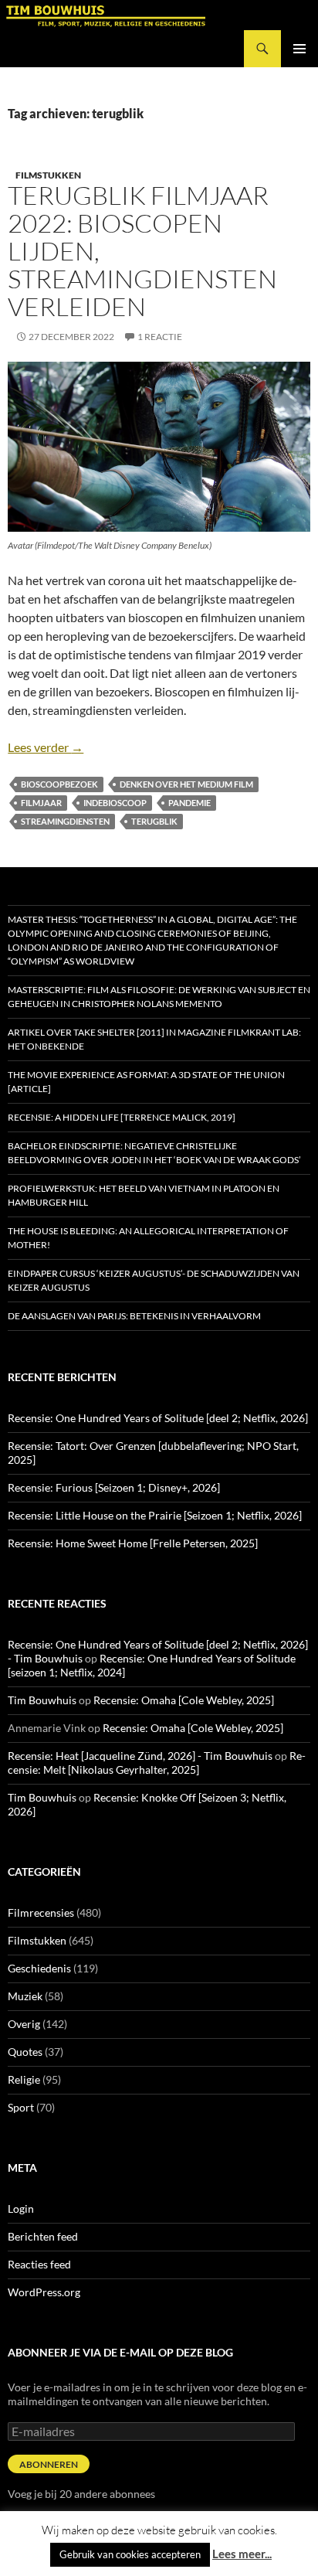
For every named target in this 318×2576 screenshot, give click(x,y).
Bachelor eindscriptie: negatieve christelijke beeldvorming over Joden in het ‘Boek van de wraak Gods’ (154, 1153)
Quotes (25, 2052)
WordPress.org (44, 2292)
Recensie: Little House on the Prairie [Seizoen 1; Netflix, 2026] (155, 1515)
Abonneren (49, 2464)
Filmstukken (48, 175)
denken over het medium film (186, 784)
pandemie (189, 803)
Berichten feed (43, 2236)
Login (21, 2208)
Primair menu (299, 49)
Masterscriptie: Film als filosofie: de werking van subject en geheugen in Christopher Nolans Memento (159, 997)
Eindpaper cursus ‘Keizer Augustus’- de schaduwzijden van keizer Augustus (154, 1280)
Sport (21, 2107)
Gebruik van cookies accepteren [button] (130, 2554)
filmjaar (41, 803)
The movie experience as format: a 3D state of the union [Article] (146, 1082)
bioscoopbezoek (59, 784)
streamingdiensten (65, 821)
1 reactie (160, 337)
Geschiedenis (39, 1968)
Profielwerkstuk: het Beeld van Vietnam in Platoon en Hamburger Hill (144, 1195)
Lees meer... (242, 2554)
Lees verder (46, 747)
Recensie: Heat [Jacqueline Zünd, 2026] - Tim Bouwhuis (140, 1756)
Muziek (25, 1996)
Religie (24, 2079)
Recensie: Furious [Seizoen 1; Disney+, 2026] (114, 1487)
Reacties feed (39, 2264)
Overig (24, 2024)
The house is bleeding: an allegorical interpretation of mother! (148, 1238)
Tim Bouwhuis (42, 1700)
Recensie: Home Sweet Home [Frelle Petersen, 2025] (133, 1543)
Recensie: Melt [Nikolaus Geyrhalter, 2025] (157, 1763)
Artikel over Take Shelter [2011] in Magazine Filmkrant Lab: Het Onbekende (154, 1039)
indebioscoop (115, 803)
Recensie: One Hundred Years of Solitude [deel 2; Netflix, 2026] (158, 1418)
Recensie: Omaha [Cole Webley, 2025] (184, 1700)
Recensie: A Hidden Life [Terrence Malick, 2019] (122, 1117)
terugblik (154, 821)
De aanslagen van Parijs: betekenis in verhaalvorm (134, 1316)
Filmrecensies (41, 1912)
